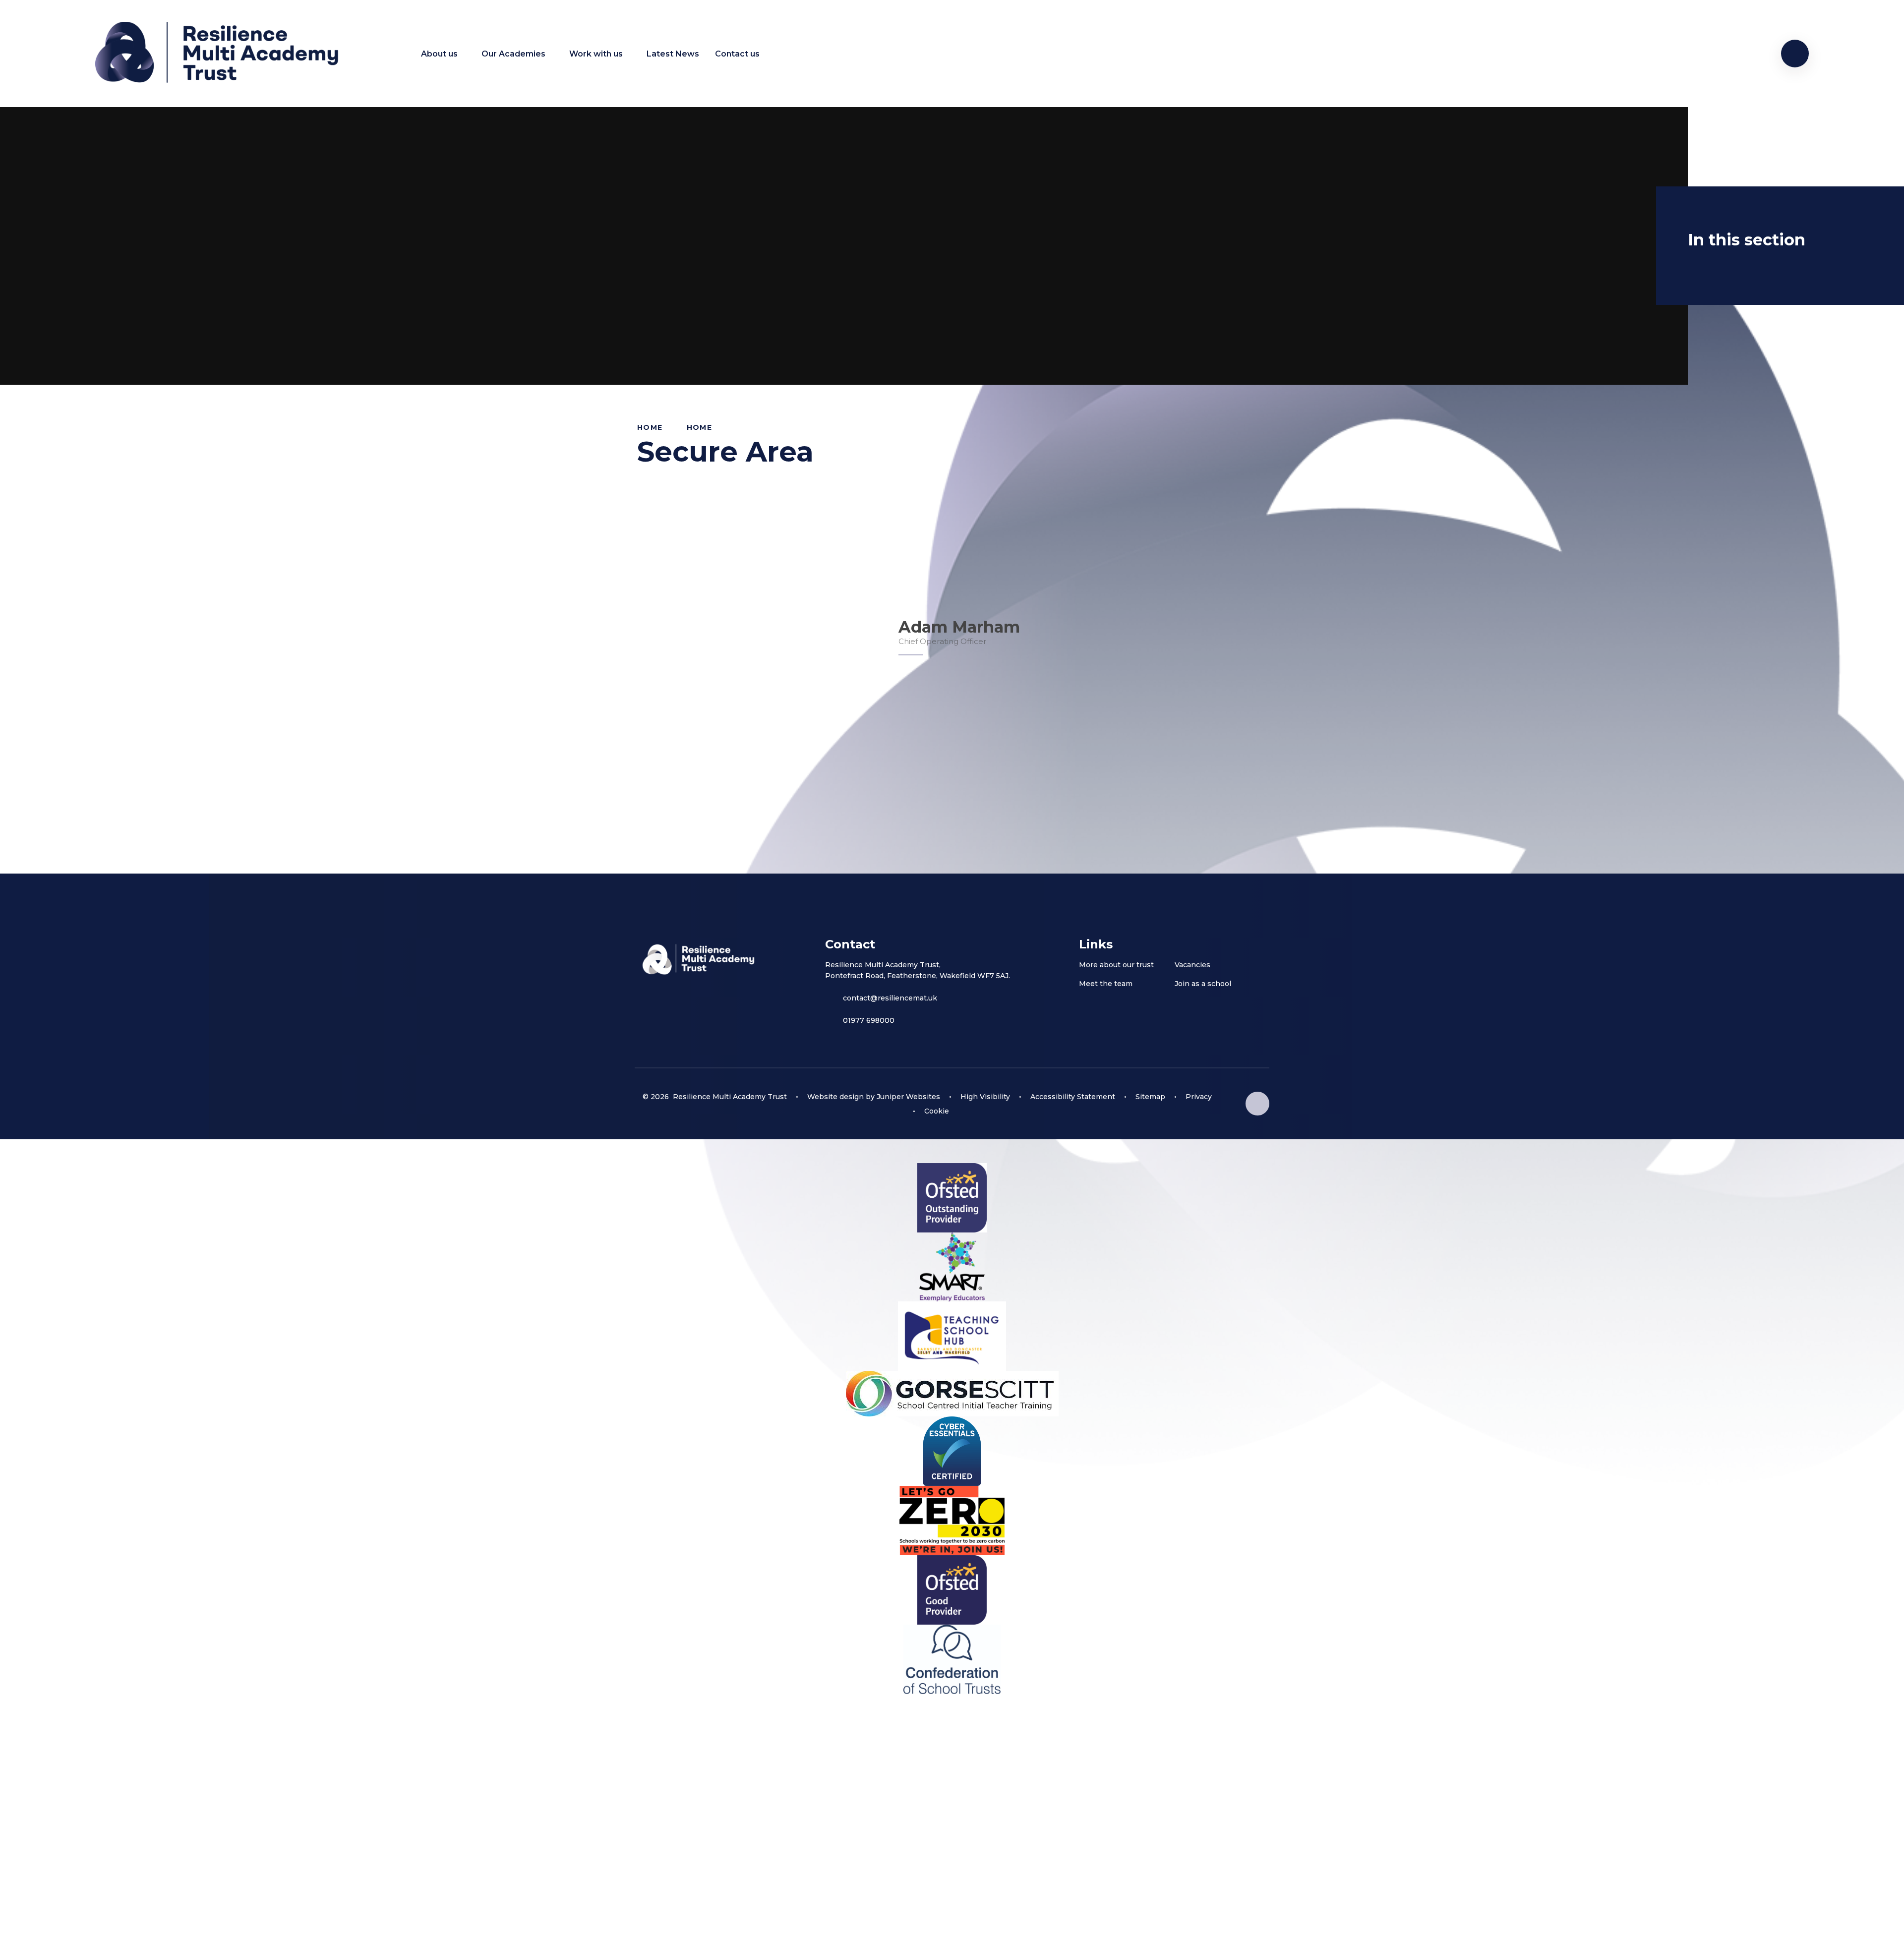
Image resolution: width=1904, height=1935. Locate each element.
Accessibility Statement (1073, 1097)
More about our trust (1116, 965)
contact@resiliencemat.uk (890, 998)
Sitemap (1150, 1097)
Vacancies (1192, 965)
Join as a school (1203, 984)
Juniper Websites (908, 1097)
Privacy (1199, 1097)
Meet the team (1106, 984)
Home (650, 427)
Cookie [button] (937, 1111)
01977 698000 (869, 1020)
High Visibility (985, 1097)
